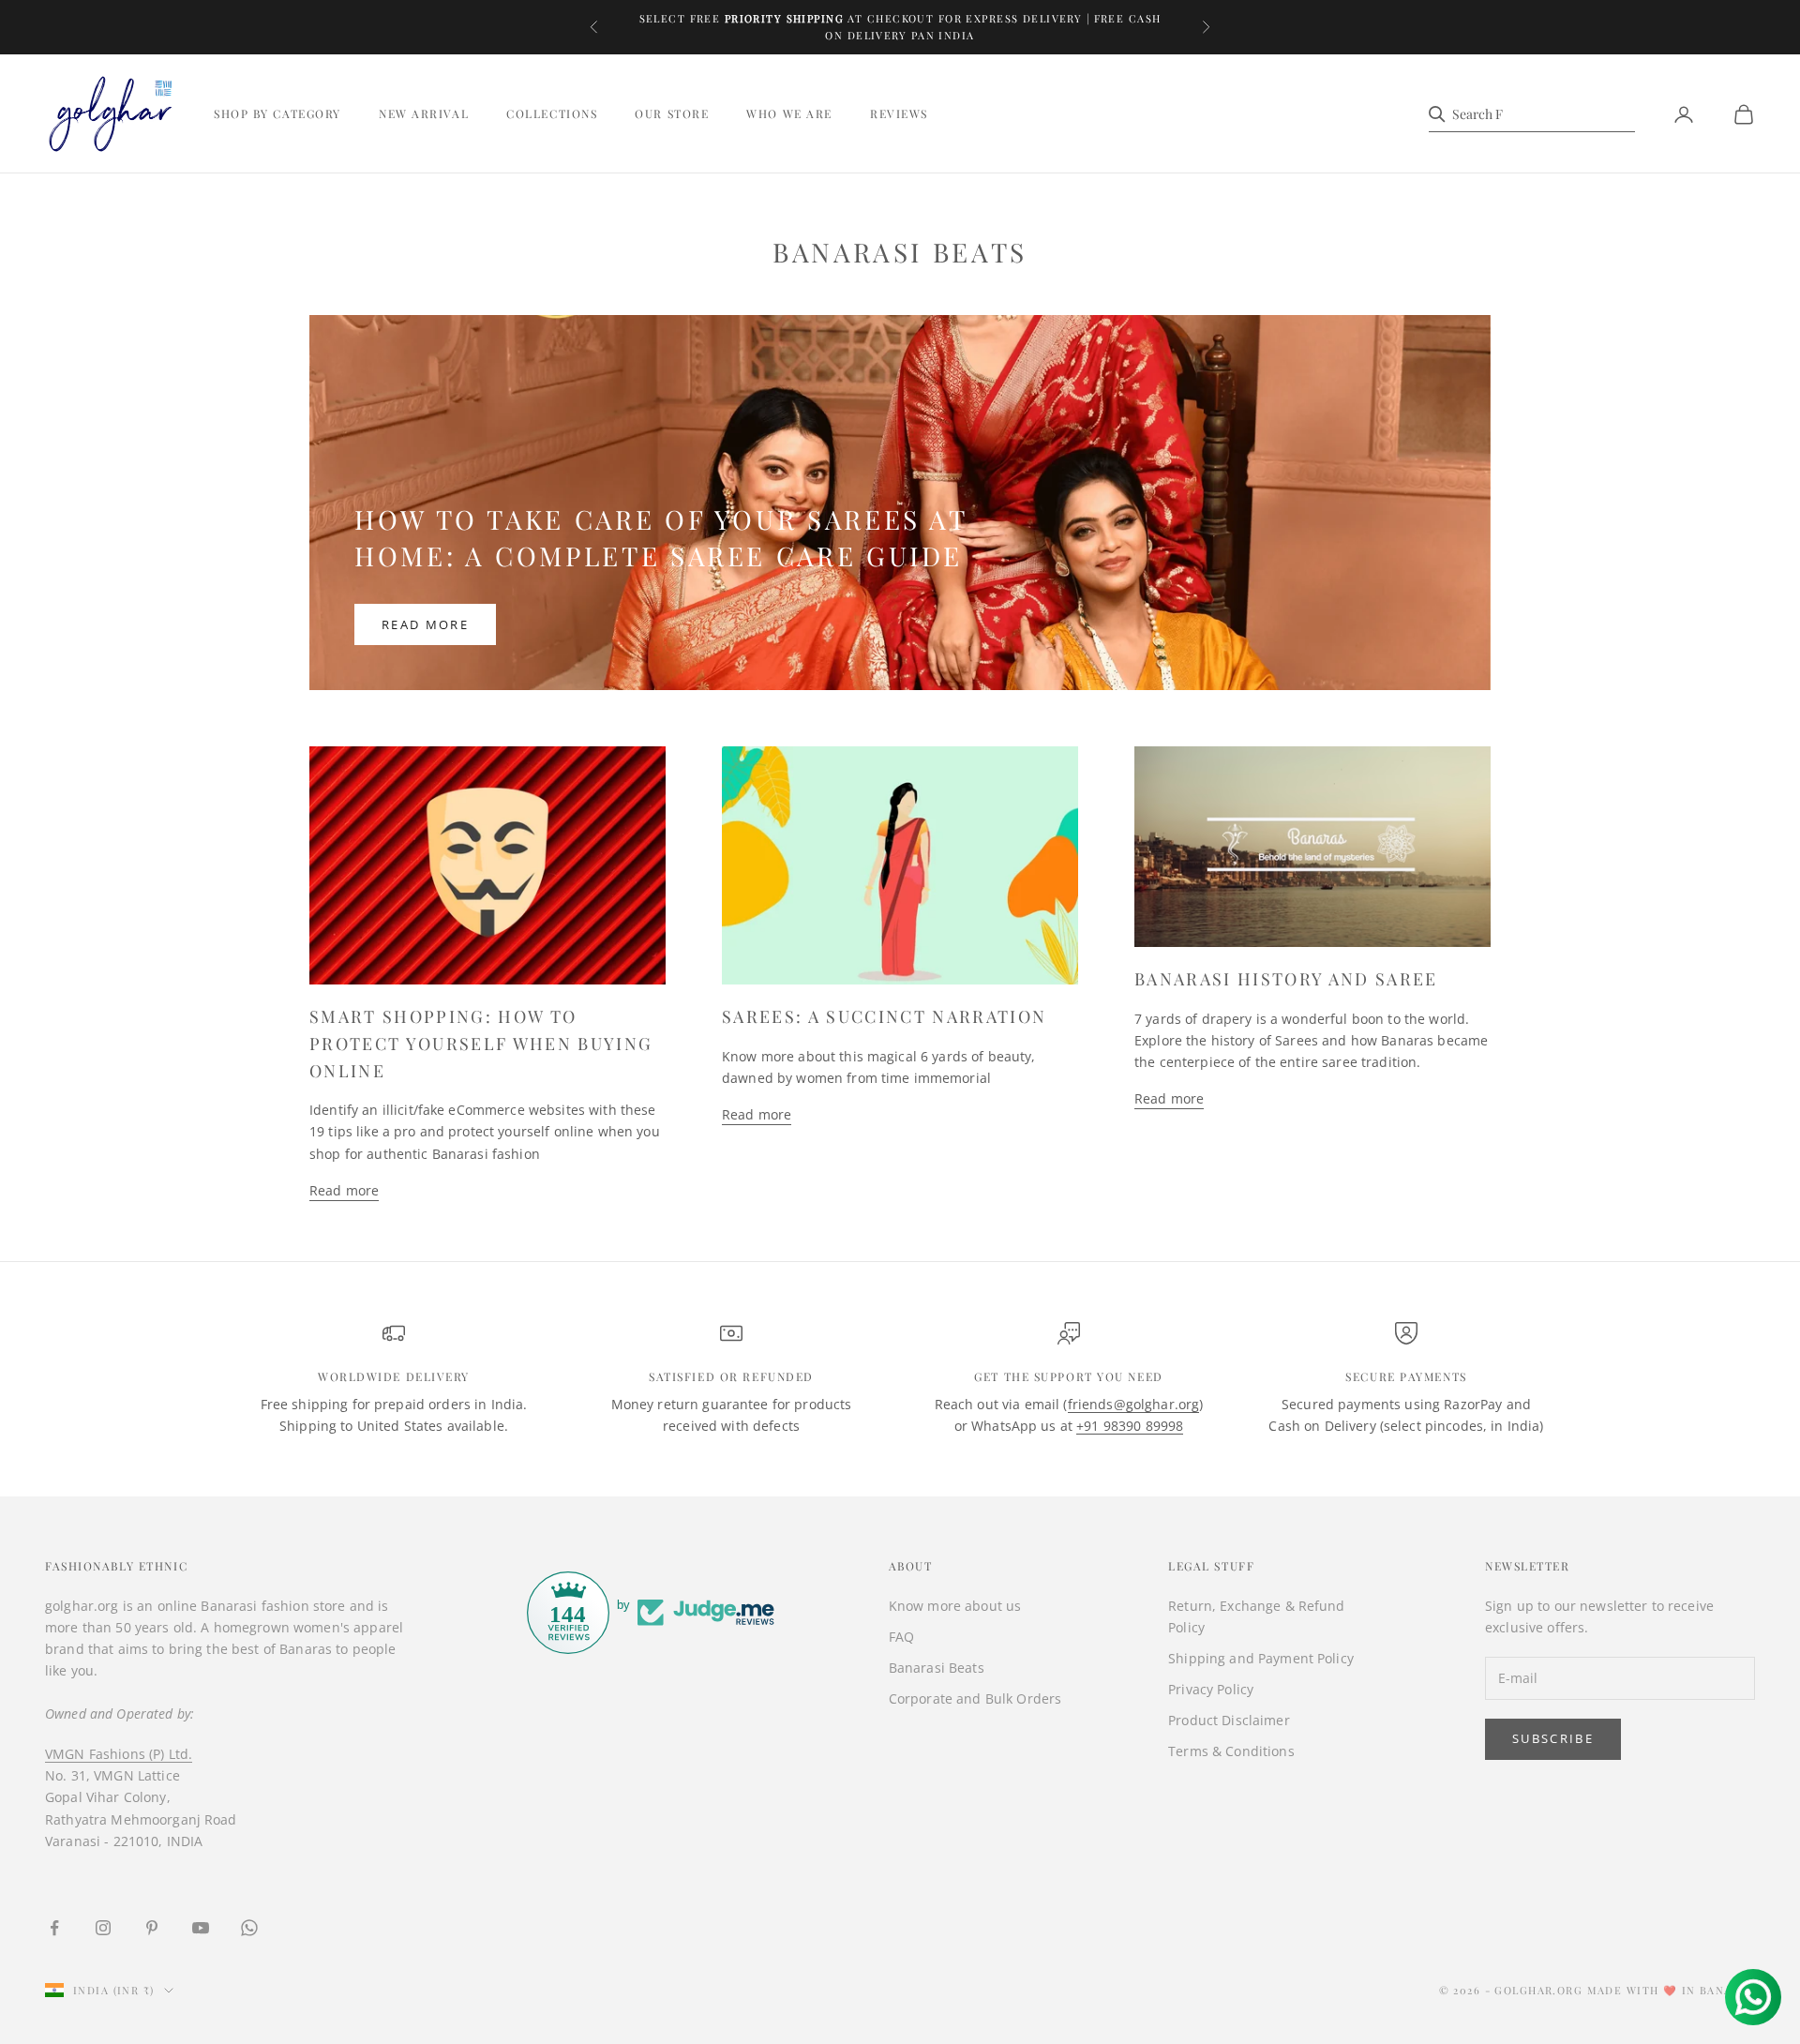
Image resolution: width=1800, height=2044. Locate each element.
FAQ (901, 1637)
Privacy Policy (1211, 1689)
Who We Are (789, 114)
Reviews (899, 114)
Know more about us (955, 1606)
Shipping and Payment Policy (1261, 1658)
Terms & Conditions (1231, 1751)
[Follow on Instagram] (103, 1928)
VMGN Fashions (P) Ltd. (119, 1754)
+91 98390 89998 (1130, 1426)
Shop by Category (277, 114)
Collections (552, 114)
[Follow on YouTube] (201, 1928)
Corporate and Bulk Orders (975, 1698)
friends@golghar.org (1134, 1404)
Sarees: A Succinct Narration (885, 1016)
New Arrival (424, 114)
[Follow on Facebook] (54, 1928)
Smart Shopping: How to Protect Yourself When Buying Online (481, 1044)
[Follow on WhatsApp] (249, 1928)
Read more (425, 624)
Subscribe (1553, 1738)
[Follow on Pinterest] (152, 1928)
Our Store (672, 114)
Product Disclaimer (1229, 1720)
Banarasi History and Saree (1286, 979)
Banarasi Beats (937, 1668)
